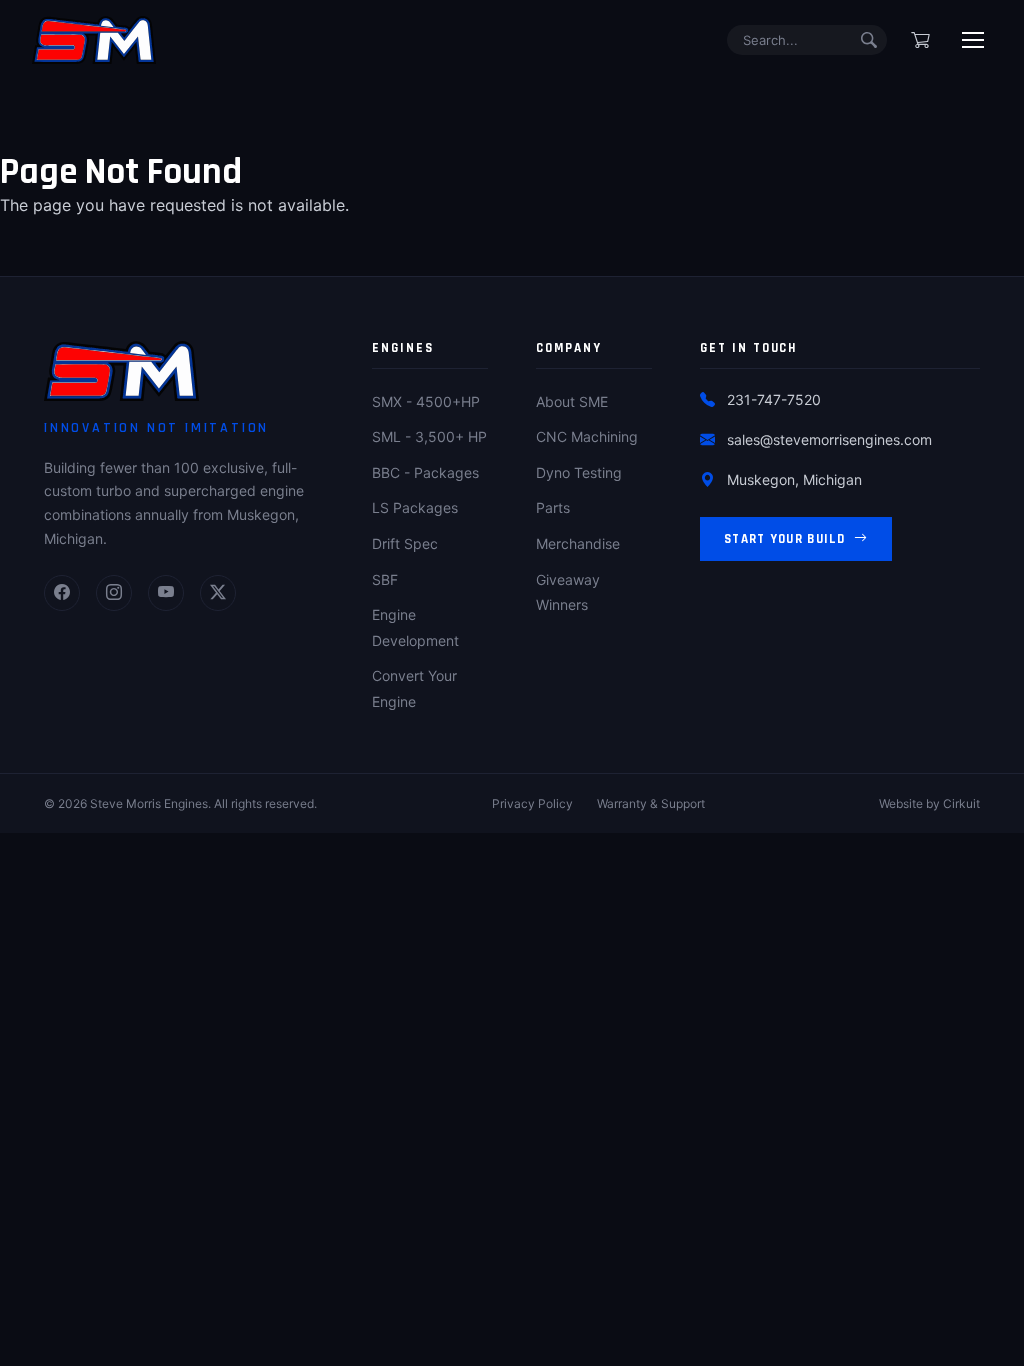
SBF (385, 579)
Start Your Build (785, 539)
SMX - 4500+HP (426, 401)
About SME (572, 401)
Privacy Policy (532, 803)
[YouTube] (166, 593)
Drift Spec (405, 543)
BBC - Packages (425, 472)
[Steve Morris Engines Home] (94, 40)
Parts (553, 507)
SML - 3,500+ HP (429, 436)
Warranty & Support (651, 803)
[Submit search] (869, 40)
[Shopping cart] (920, 40)
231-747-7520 (774, 399)
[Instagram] (114, 593)
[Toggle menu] (973, 40)
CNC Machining (587, 436)
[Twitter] (218, 593)
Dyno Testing (579, 472)
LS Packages (415, 507)
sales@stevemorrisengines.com (829, 439)
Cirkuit (961, 803)
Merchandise (578, 543)
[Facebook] (62, 593)
